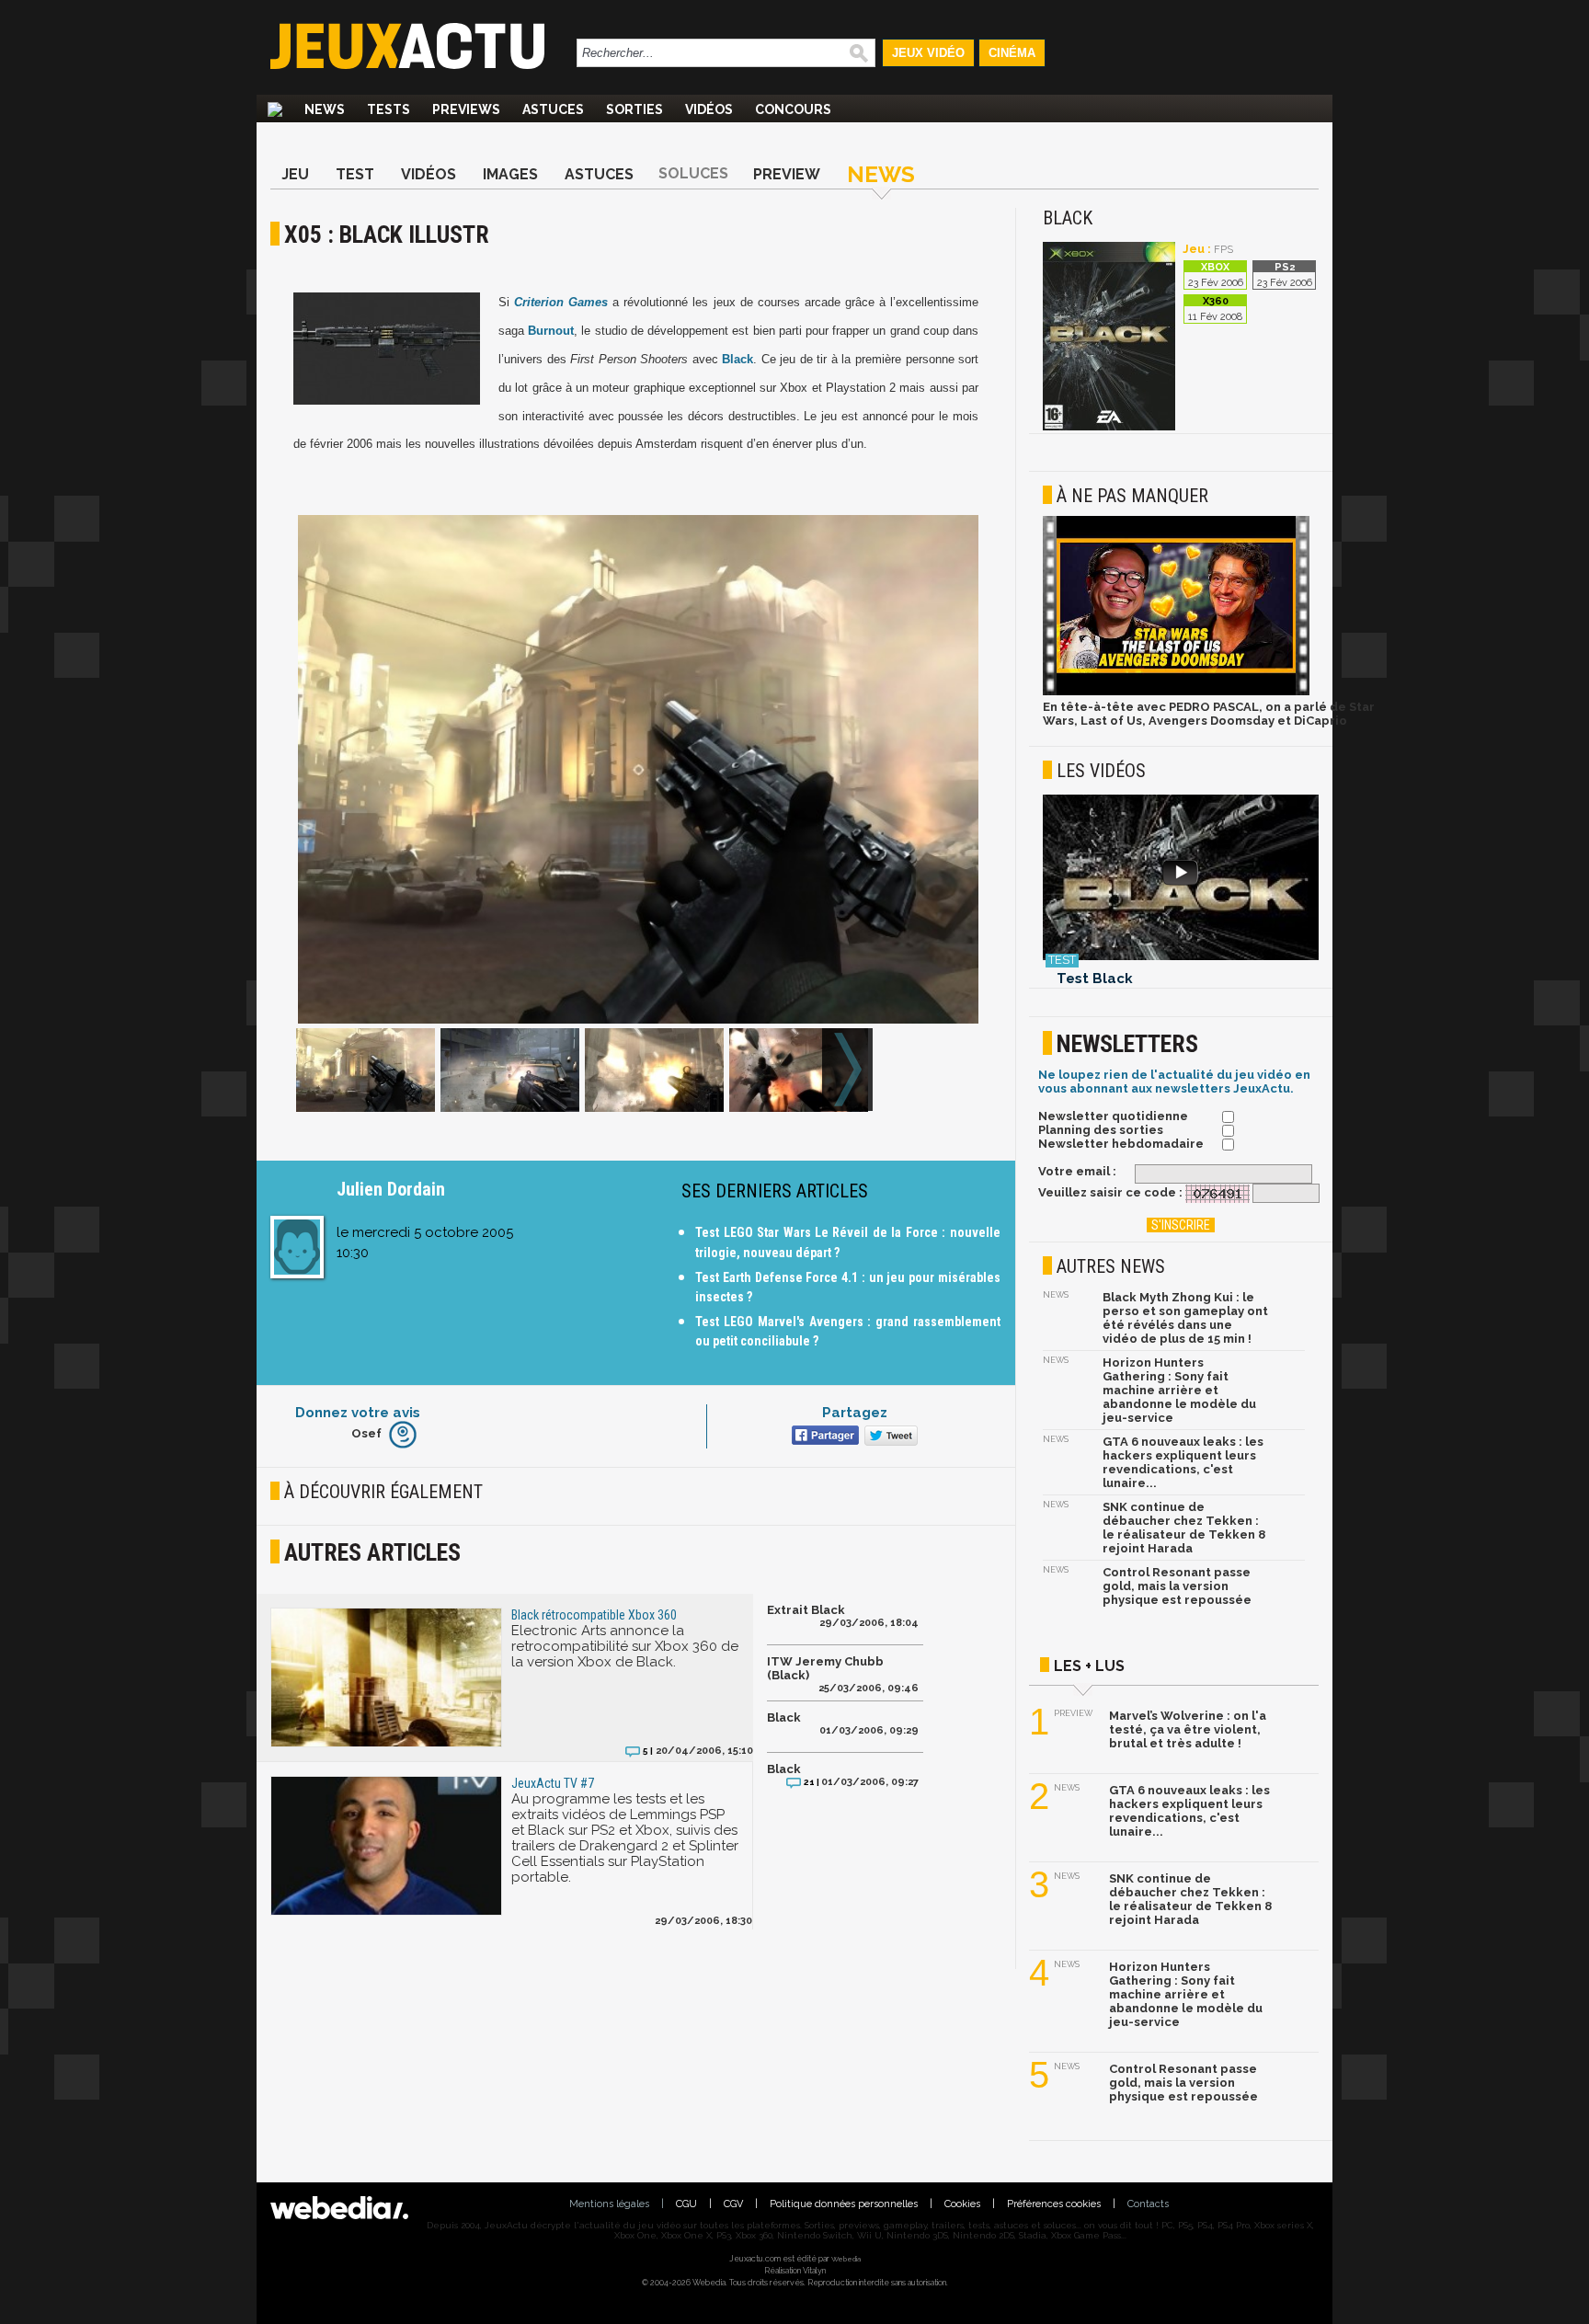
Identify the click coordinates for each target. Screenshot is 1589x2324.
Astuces (553, 109)
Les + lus (1089, 1666)
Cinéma (1012, 53)
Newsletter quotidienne (1113, 1116)
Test (355, 174)
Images (510, 174)
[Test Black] (1181, 879)
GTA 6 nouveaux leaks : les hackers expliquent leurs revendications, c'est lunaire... (1183, 1462)
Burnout (551, 331)
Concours (793, 109)
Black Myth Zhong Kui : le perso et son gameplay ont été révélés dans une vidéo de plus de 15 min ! (1185, 1318)
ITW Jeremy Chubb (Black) (825, 1668)
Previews (466, 109)
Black (737, 359)
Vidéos (709, 109)
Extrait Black (806, 1610)
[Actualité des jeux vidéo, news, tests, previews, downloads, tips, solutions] (275, 109)
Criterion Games (561, 302)
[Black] (1109, 427)
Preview (787, 174)
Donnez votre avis (358, 1413)
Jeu (295, 174)
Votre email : (1077, 1171)
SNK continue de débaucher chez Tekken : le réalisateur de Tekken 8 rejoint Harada (1184, 1528)
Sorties (634, 109)
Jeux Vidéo (928, 53)
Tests (389, 109)
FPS (1223, 250)
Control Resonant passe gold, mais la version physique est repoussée (1177, 1586)
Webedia (846, 2259)
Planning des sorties (1101, 1130)
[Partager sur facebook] (823, 1437)
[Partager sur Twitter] (889, 1437)
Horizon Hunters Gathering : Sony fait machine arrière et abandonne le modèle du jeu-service (1179, 1390)
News (325, 109)
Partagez (855, 1413)
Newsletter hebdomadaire (1121, 1144)
